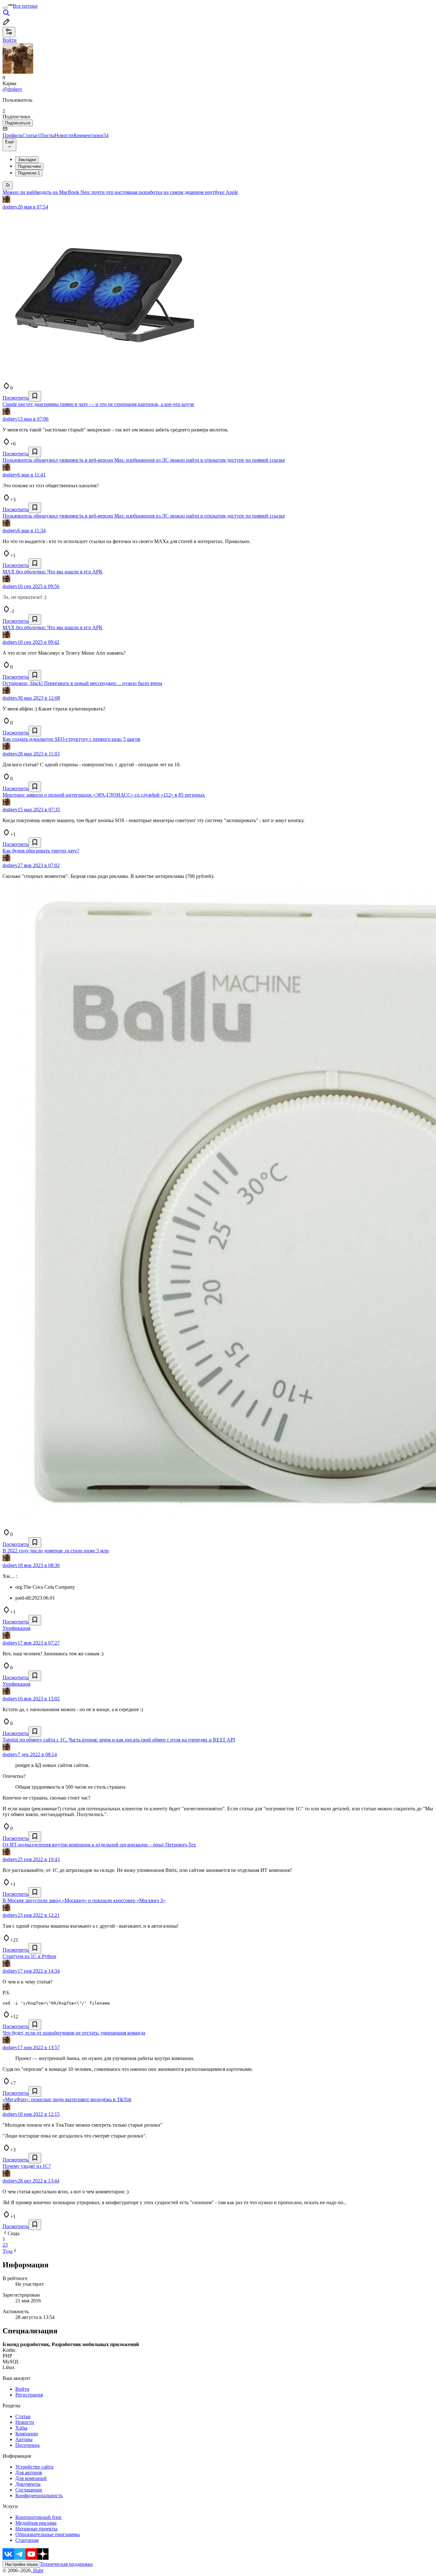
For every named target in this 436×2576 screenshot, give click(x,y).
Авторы (24, 2439)
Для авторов (29, 2473)
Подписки (29, 173)
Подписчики (29, 166)
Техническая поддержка (66, 2564)
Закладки (27, 160)
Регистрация (29, 2395)
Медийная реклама (36, 2523)
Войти (22, 2389)
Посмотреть (15, 398)
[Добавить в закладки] (35, 396)
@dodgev (12, 89)
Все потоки (25, 6)
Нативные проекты (36, 2529)
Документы (28, 2484)
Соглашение (29, 2490)
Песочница (27, 2445)
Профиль (12, 135)
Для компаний (31, 2478)
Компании (27, 2434)
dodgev (10, 207)
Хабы (21, 2428)
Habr (38, 2570)
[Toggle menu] (5, 8)
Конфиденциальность (39, 2495)
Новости (64, 135)
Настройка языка (21, 2564)
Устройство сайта (34, 2467)
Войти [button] (10, 40)
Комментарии (91, 135)
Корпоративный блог (39, 2517)
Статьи (31, 135)
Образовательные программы (48, 2534)
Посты (47, 135)
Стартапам (27, 2540)
